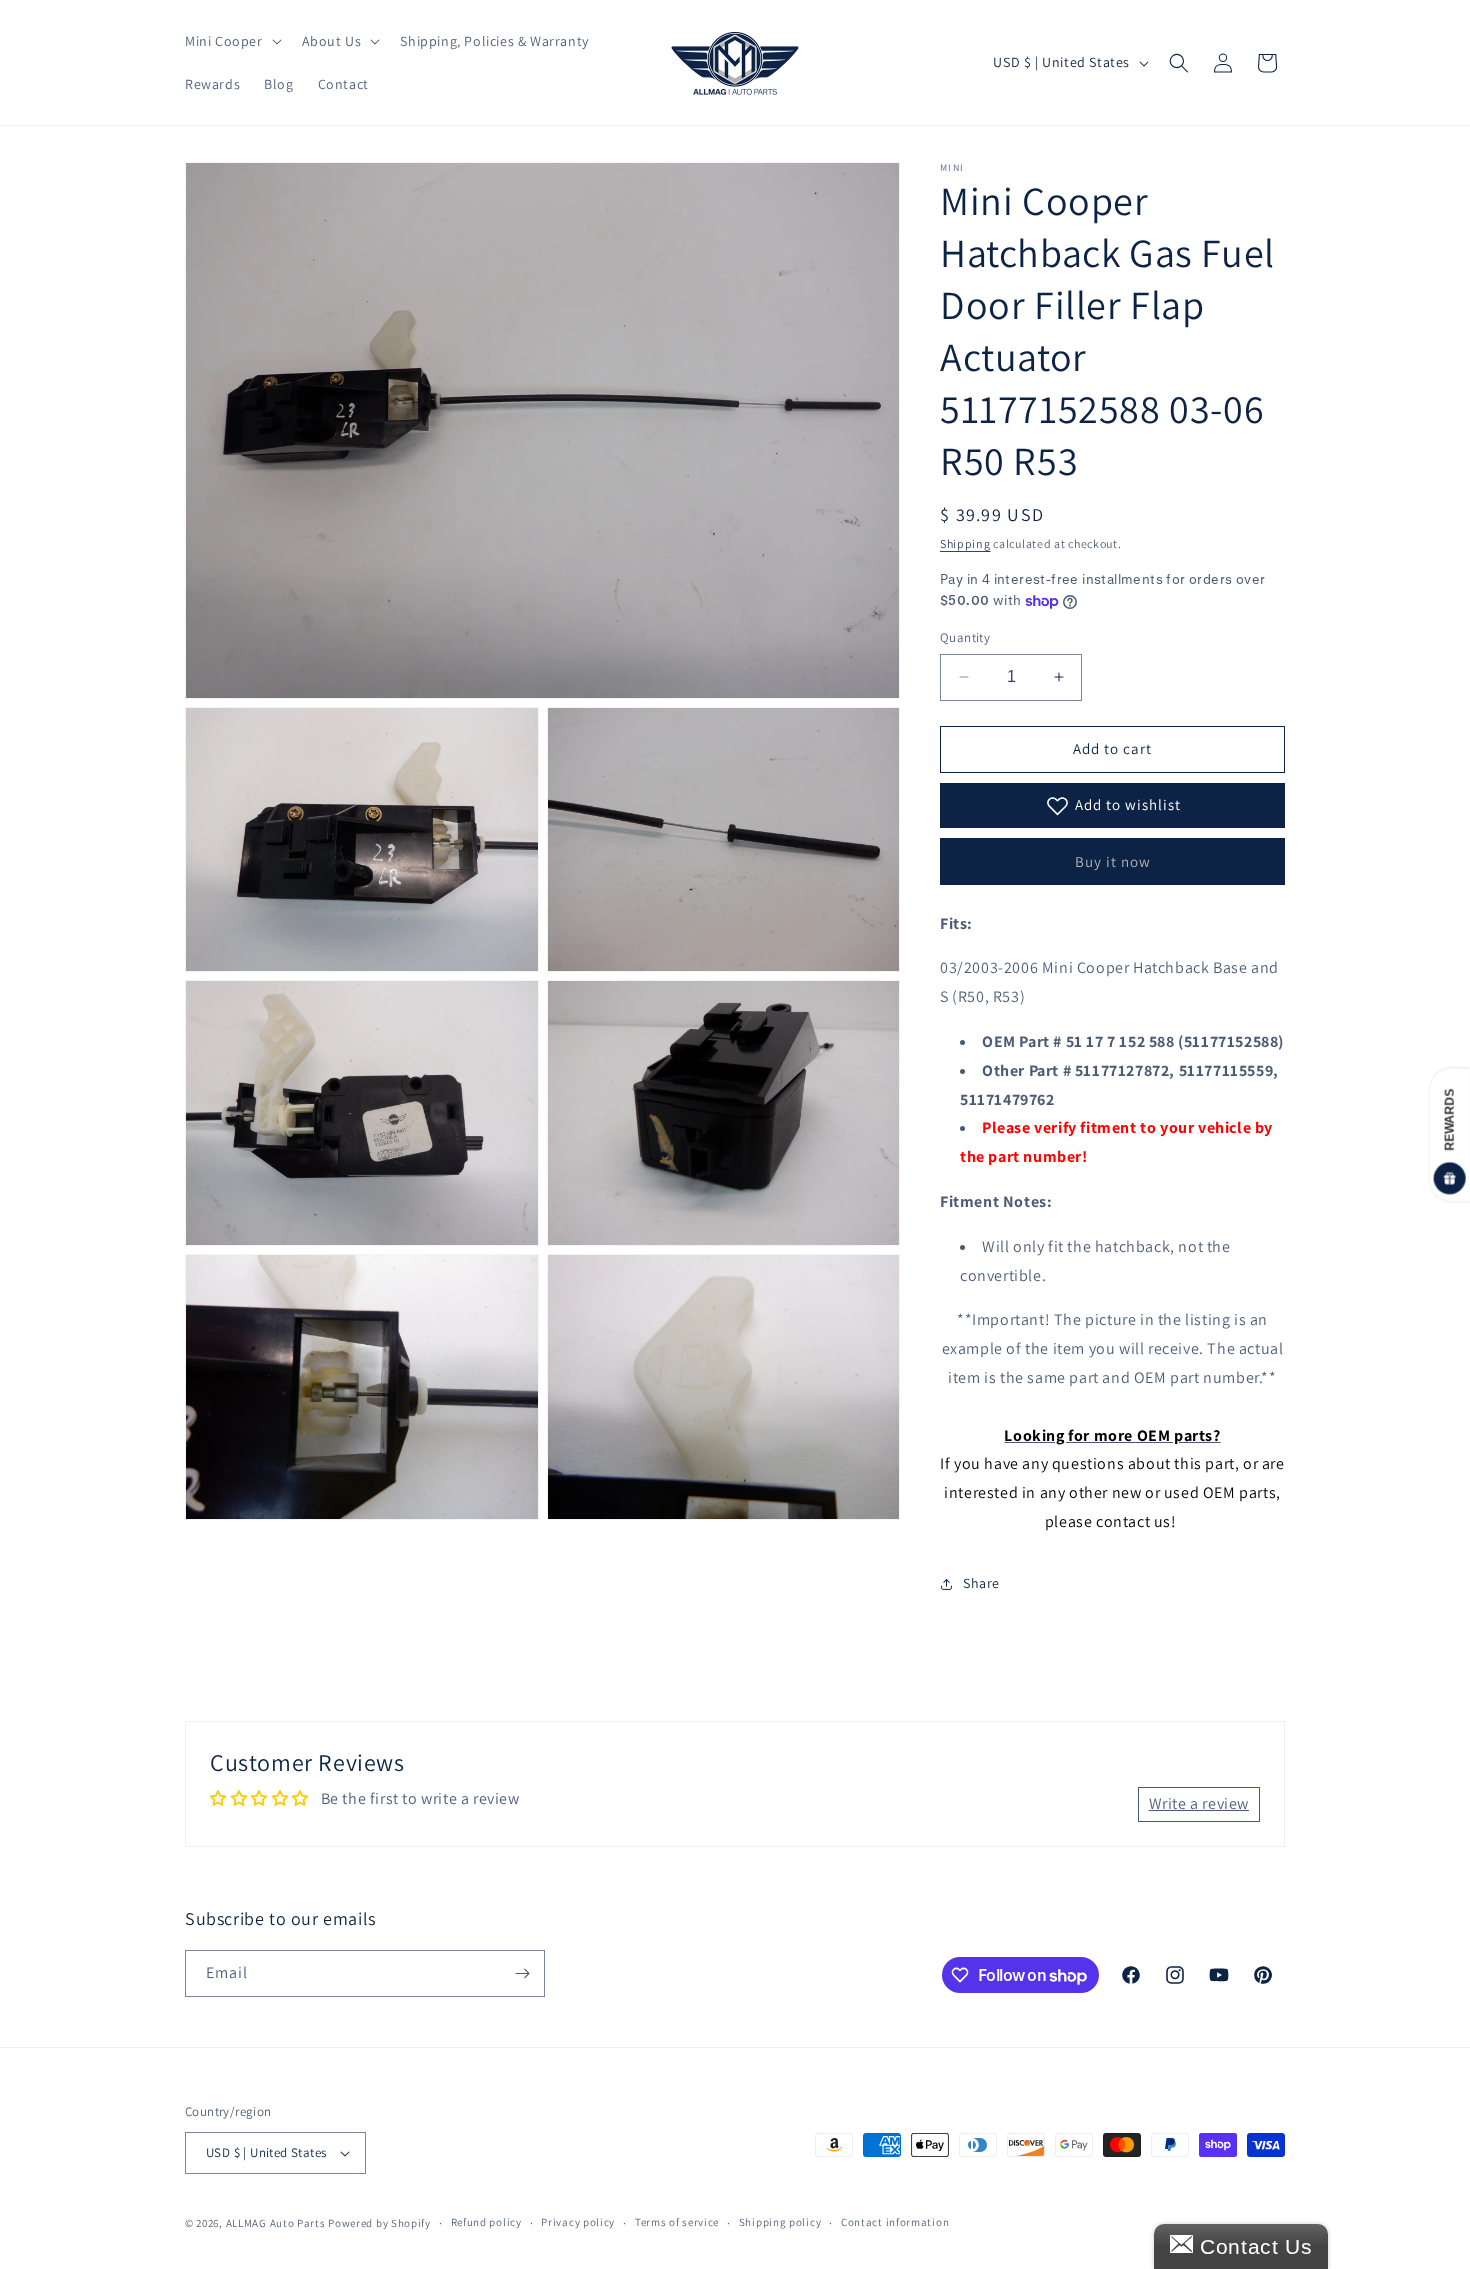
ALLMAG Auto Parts (276, 2223)
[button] (231, 41)
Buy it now (1113, 861)
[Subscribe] (522, 1973)
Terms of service (677, 2222)
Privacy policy (578, 2222)
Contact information (895, 2222)
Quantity (965, 637)
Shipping (965, 543)
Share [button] (981, 1583)
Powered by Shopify (379, 2223)
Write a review (1199, 1803)
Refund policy (486, 2222)
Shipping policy (780, 2222)
